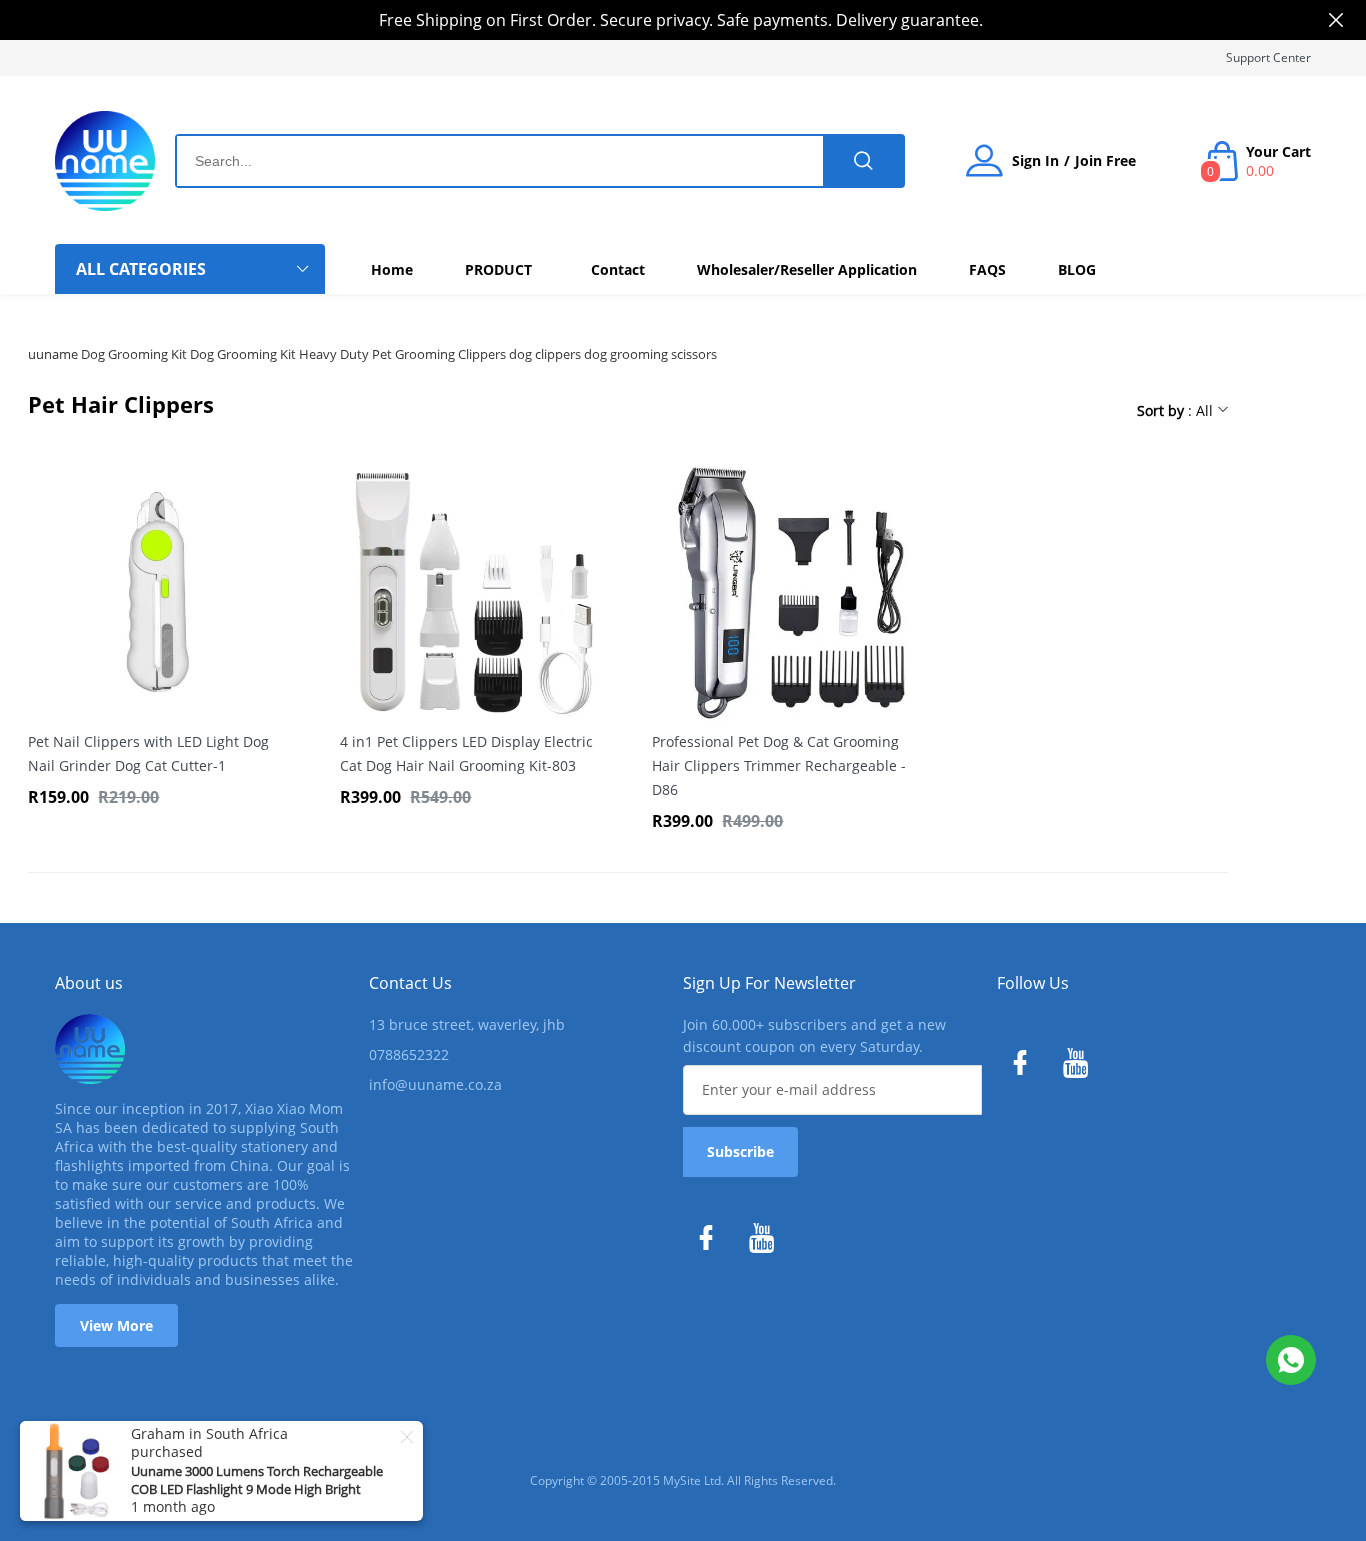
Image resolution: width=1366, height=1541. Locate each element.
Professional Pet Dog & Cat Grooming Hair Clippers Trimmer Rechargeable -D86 (779, 765)
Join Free (1105, 161)
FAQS (987, 269)
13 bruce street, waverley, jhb (467, 1024)
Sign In (1035, 161)
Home (392, 269)
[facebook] (711, 1243)
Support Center (1268, 57)
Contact (618, 269)
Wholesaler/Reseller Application (807, 269)
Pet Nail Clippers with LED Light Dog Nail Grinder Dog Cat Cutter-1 (148, 753)
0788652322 (409, 1054)
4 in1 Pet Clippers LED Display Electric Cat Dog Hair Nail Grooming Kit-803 (466, 753)
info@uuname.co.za (435, 1084)
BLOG (1077, 269)
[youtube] (767, 1243)
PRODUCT (498, 269)
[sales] (1291, 1360)
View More (116, 1325)
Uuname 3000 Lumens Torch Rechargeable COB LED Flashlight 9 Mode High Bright (257, 1480)
